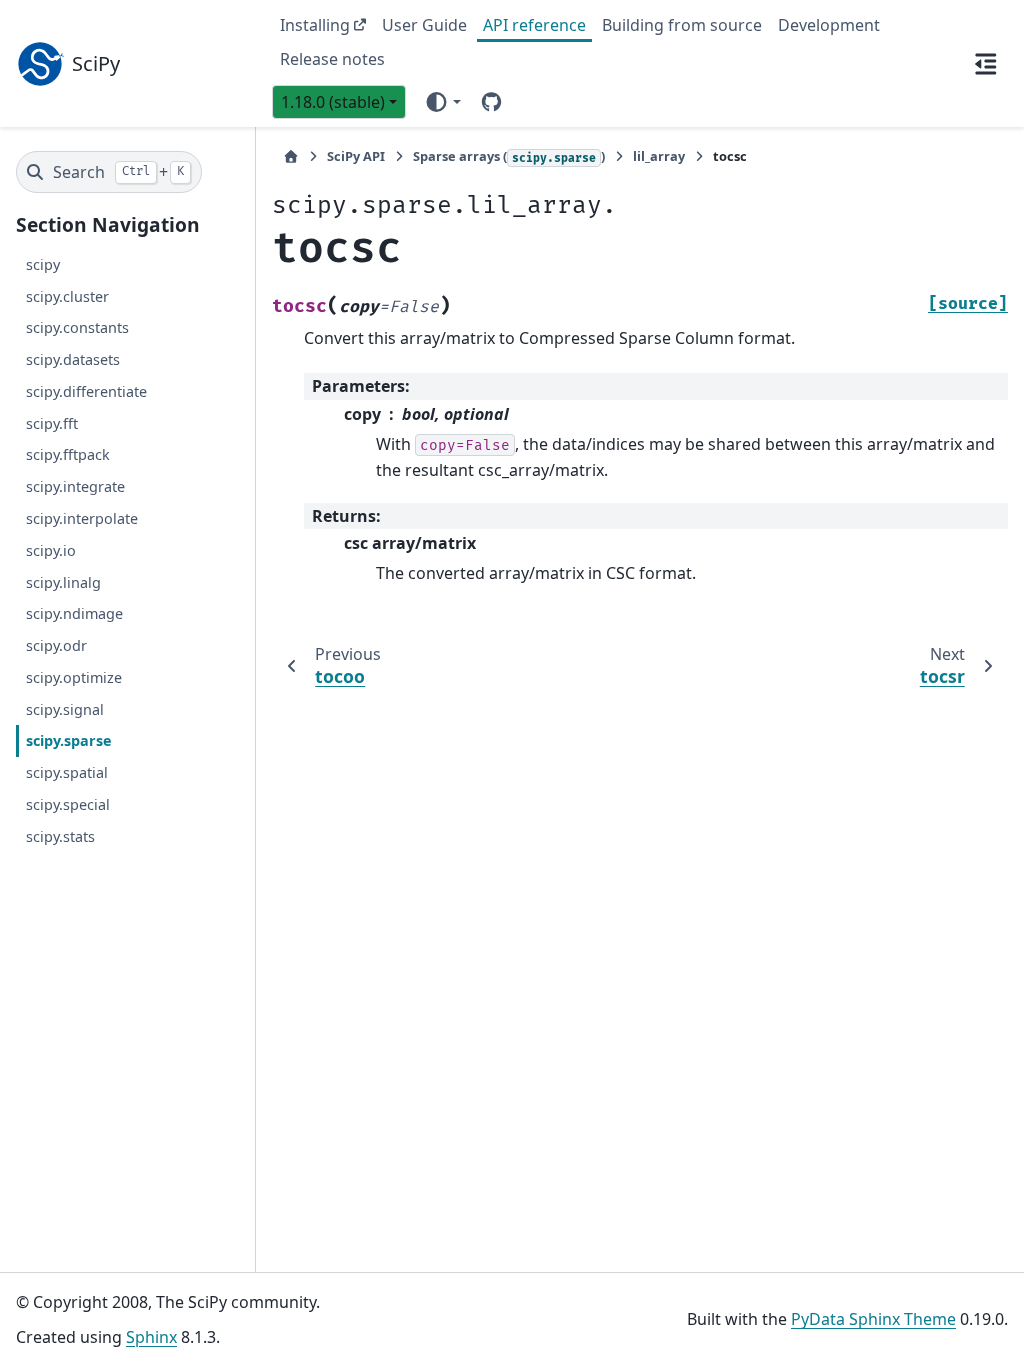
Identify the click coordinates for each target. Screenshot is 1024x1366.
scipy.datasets (73, 359)
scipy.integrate (75, 486)
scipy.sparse (69, 740)
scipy (43, 264)
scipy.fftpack (68, 454)
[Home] (291, 156)
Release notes (332, 59)
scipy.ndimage (74, 613)
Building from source (682, 25)
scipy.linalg (63, 582)
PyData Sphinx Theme (873, 1319)
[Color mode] (442, 102)
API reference (534, 25)
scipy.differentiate (86, 391)
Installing (315, 25)
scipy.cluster (67, 296)
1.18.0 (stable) (333, 102)
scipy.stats (60, 836)
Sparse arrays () (509, 156)
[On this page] (986, 63)
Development (829, 25)
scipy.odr (56, 645)
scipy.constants (77, 327)
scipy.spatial (67, 772)
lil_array (659, 156)
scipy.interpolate (82, 518)
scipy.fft (52, 423)
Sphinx (151, 1337)
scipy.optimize (74, 677)
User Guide (424, 25)
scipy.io (51, 550)
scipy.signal (65, 709)
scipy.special (68, 804)
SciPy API (356, 156)
